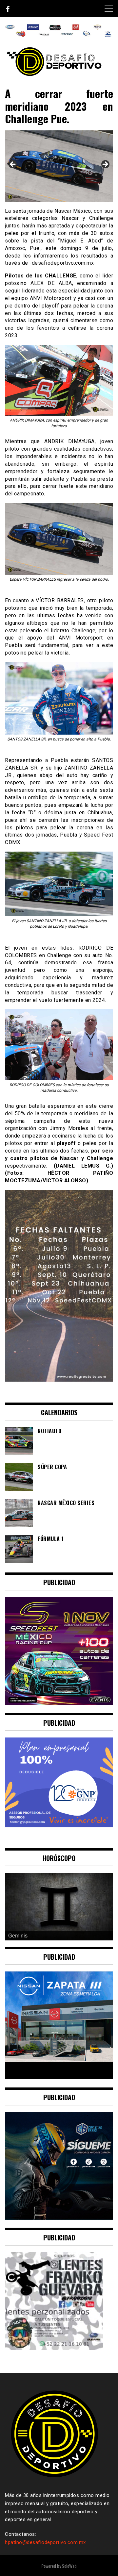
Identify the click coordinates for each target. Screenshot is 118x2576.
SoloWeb (69, 2566)
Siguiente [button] (105, 165)
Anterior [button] (13, 165)
